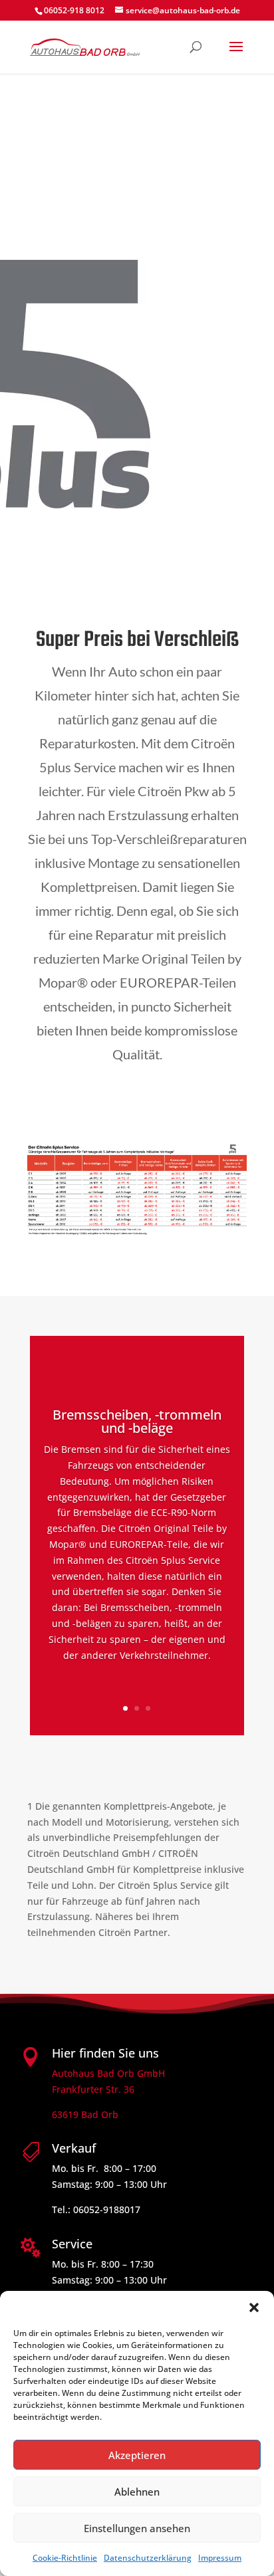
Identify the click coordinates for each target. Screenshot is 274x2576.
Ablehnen (137, 2492)
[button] (254, 2308)
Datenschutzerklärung (148, 2558)
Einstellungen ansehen (137, 2528)
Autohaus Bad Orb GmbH (108, 2073)
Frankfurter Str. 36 (93, 2089)
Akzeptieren (137, 2455)
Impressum (220, 2558)
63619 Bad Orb (85, 2114)
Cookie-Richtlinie (65, 2558)
